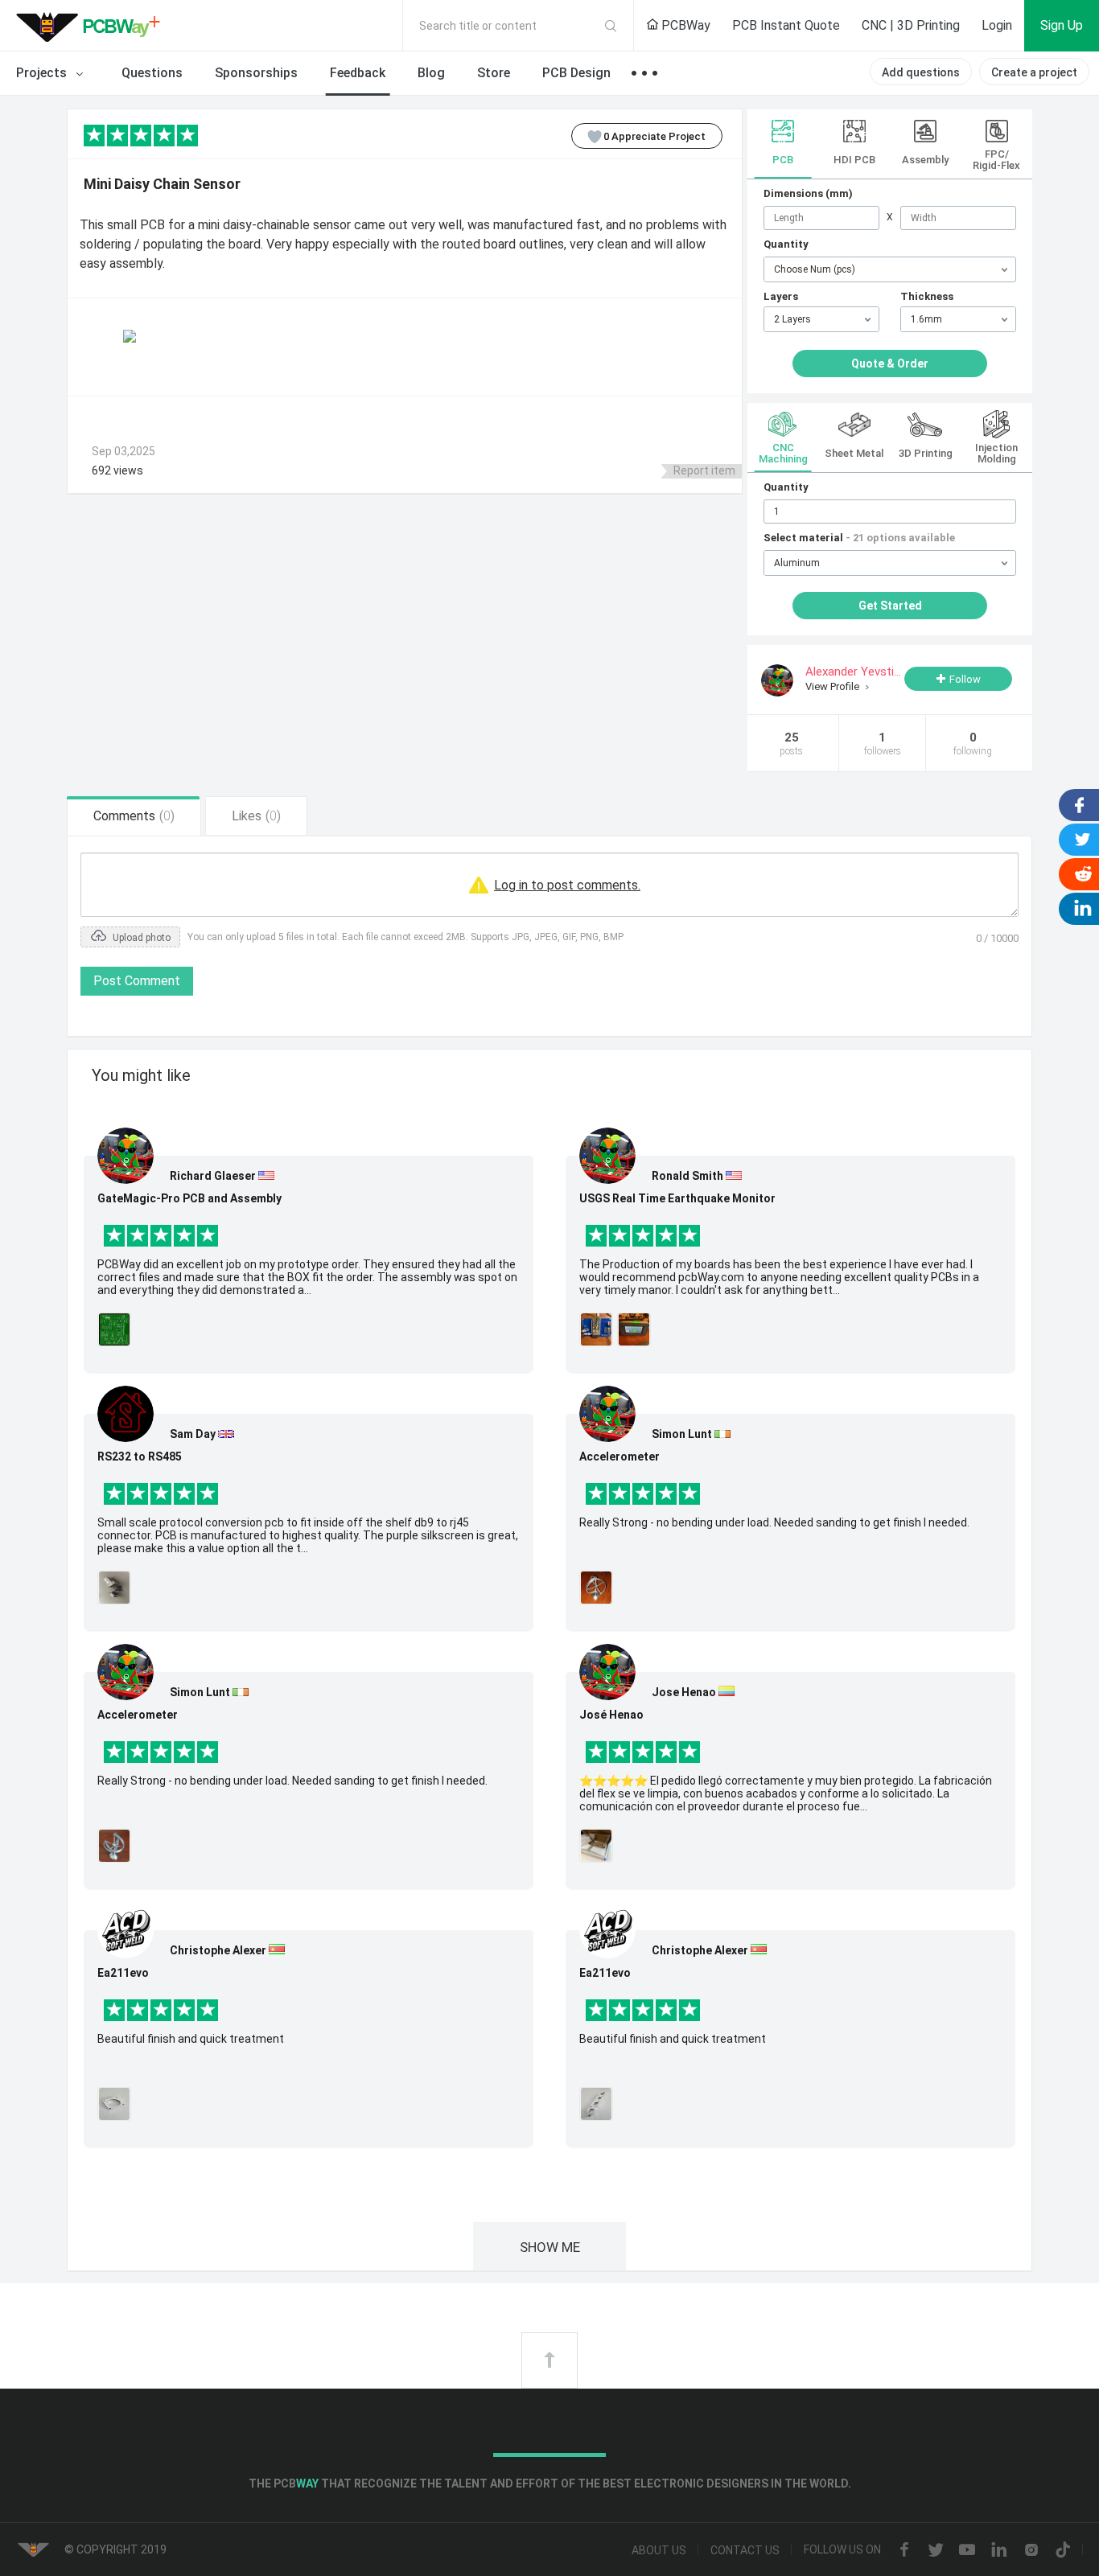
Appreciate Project (654, 136)
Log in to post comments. (567, 885)
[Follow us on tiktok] (1063, 2551)
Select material (859, 538)
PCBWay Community (93, 26)
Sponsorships (256, 73)
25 (791, 744)
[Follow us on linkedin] (999, 2551)
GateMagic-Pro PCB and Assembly (189, 1198)
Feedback (358, 73)
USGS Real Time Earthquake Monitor (677, 1198)
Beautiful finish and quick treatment (191, 2039)
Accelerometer (138, 1715)
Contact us (745, 2550)
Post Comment (137, 981)
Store (494, 73)
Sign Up (1062, 25)
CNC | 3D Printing (911, 25)
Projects (43, 73)
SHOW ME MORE (550, 2255)
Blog (431, 73)
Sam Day (193, 1434)
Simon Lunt (200, 1692)
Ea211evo (123, 1973)
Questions (152, 73)
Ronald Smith (687, 1176)
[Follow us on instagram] (1031, 2551)
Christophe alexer (218, 1950)
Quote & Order (890, 364)
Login (997, 25)
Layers (781, 296)
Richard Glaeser (213, 1176)
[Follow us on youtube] (967, 2551)
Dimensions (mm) (808, 193)
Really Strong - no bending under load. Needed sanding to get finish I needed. (292, 1781)
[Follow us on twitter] (936, 2551)
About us (659, 2550)
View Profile (834, 686)
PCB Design (576, 73)
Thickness (927, 296)
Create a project (1034, 72)
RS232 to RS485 (140, 1456)
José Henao (611, 1715)
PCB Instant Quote (786, 25)
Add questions (921, 72)
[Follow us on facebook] (904, 2551)
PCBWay (684, 25)
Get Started (890, 606)
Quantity (786, 244)
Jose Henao (684, 1692)
